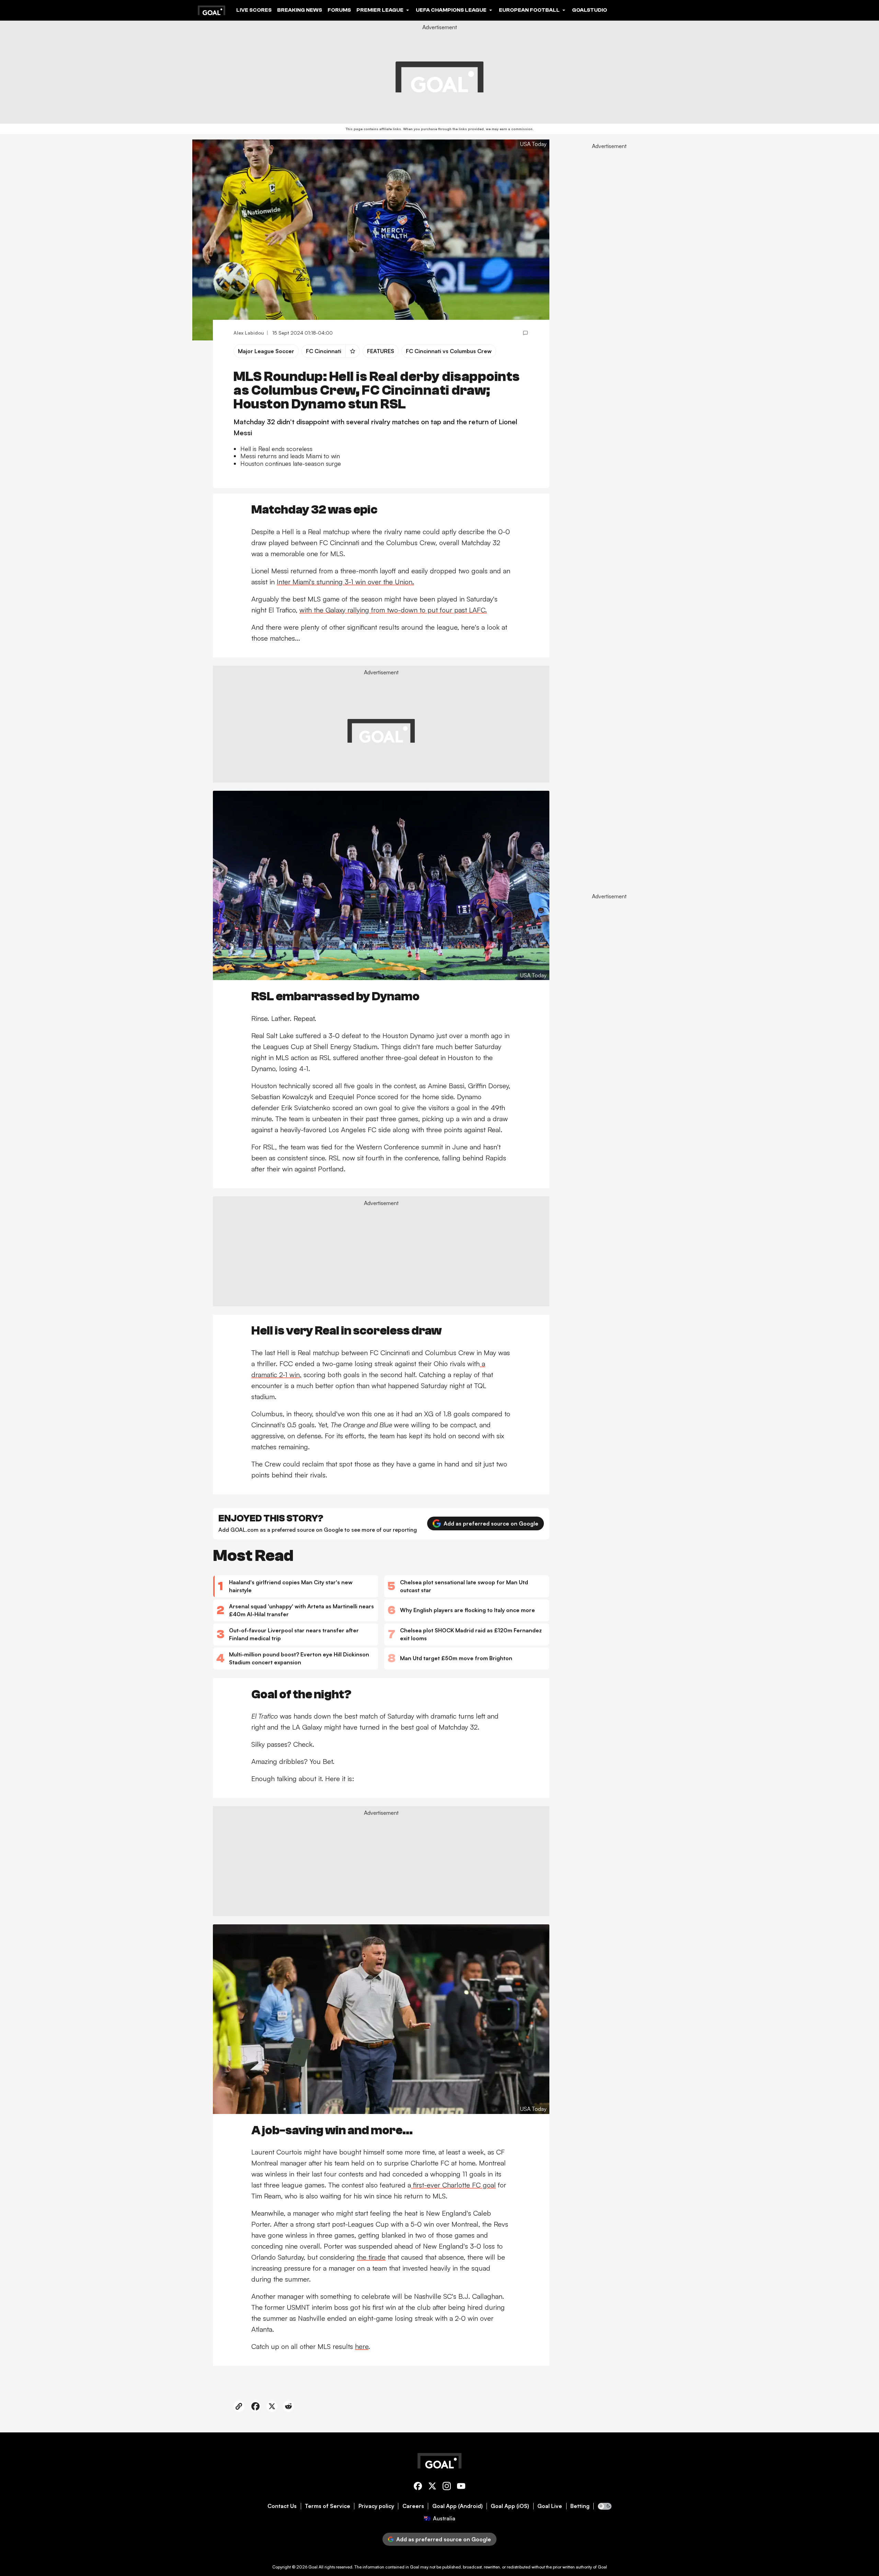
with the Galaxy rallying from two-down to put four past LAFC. (393, 610)
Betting (580, 2506)
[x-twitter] (432, 2487)
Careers (413, 2506)
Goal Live (550, 2506)
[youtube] (461, 2487)
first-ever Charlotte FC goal (453, 2185)
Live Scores (254, 10)
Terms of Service (328, 2506)
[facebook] (418, 2487)
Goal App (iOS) (510, 2506)
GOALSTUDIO (590, 10)
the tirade (371, 2257)
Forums (339, 10)
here (362, 2346)
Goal (313, 2567)
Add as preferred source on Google (491, 1523)
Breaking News (300, 10)
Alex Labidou (249, 333)
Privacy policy (376, 2506)
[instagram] (447, 2487)
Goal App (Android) (458, 2506)
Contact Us (282, 2506)
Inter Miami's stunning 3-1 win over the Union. (345, 582)
